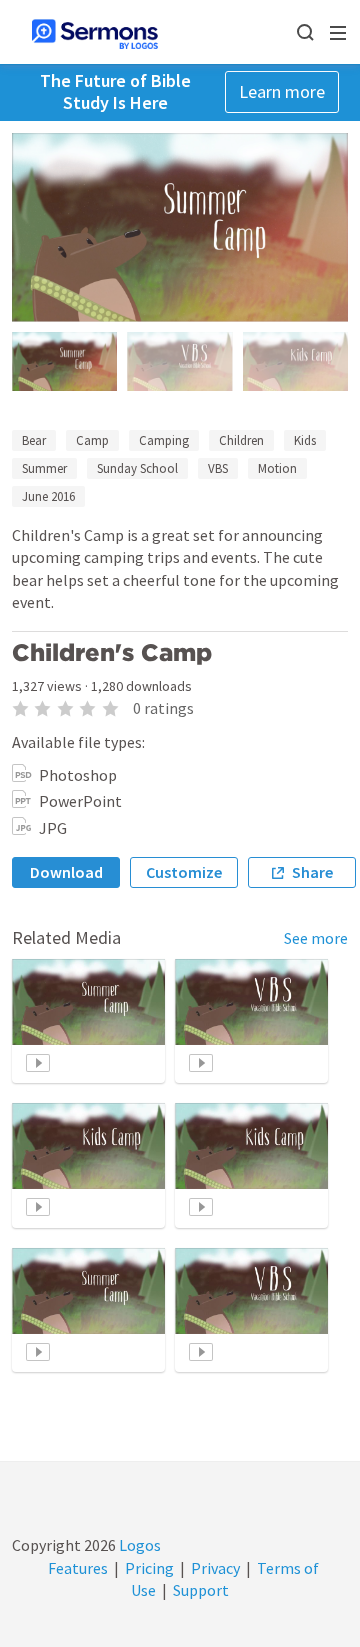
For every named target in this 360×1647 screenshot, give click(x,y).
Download (66, 872)
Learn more (282, 91)
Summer (44, 468)
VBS (218, 468)
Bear (34, 440)
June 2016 (48, 496)
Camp (92, 440)
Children (241, 440)
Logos (138, 1545)
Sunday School (137, 468)
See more (316, 938)
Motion (277, 468)
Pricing (149, 1568)
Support (201, 1590)
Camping (164, 440)
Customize (184, 872)
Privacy (215, 1568)
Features (78, 1568)
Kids (305, 440)
